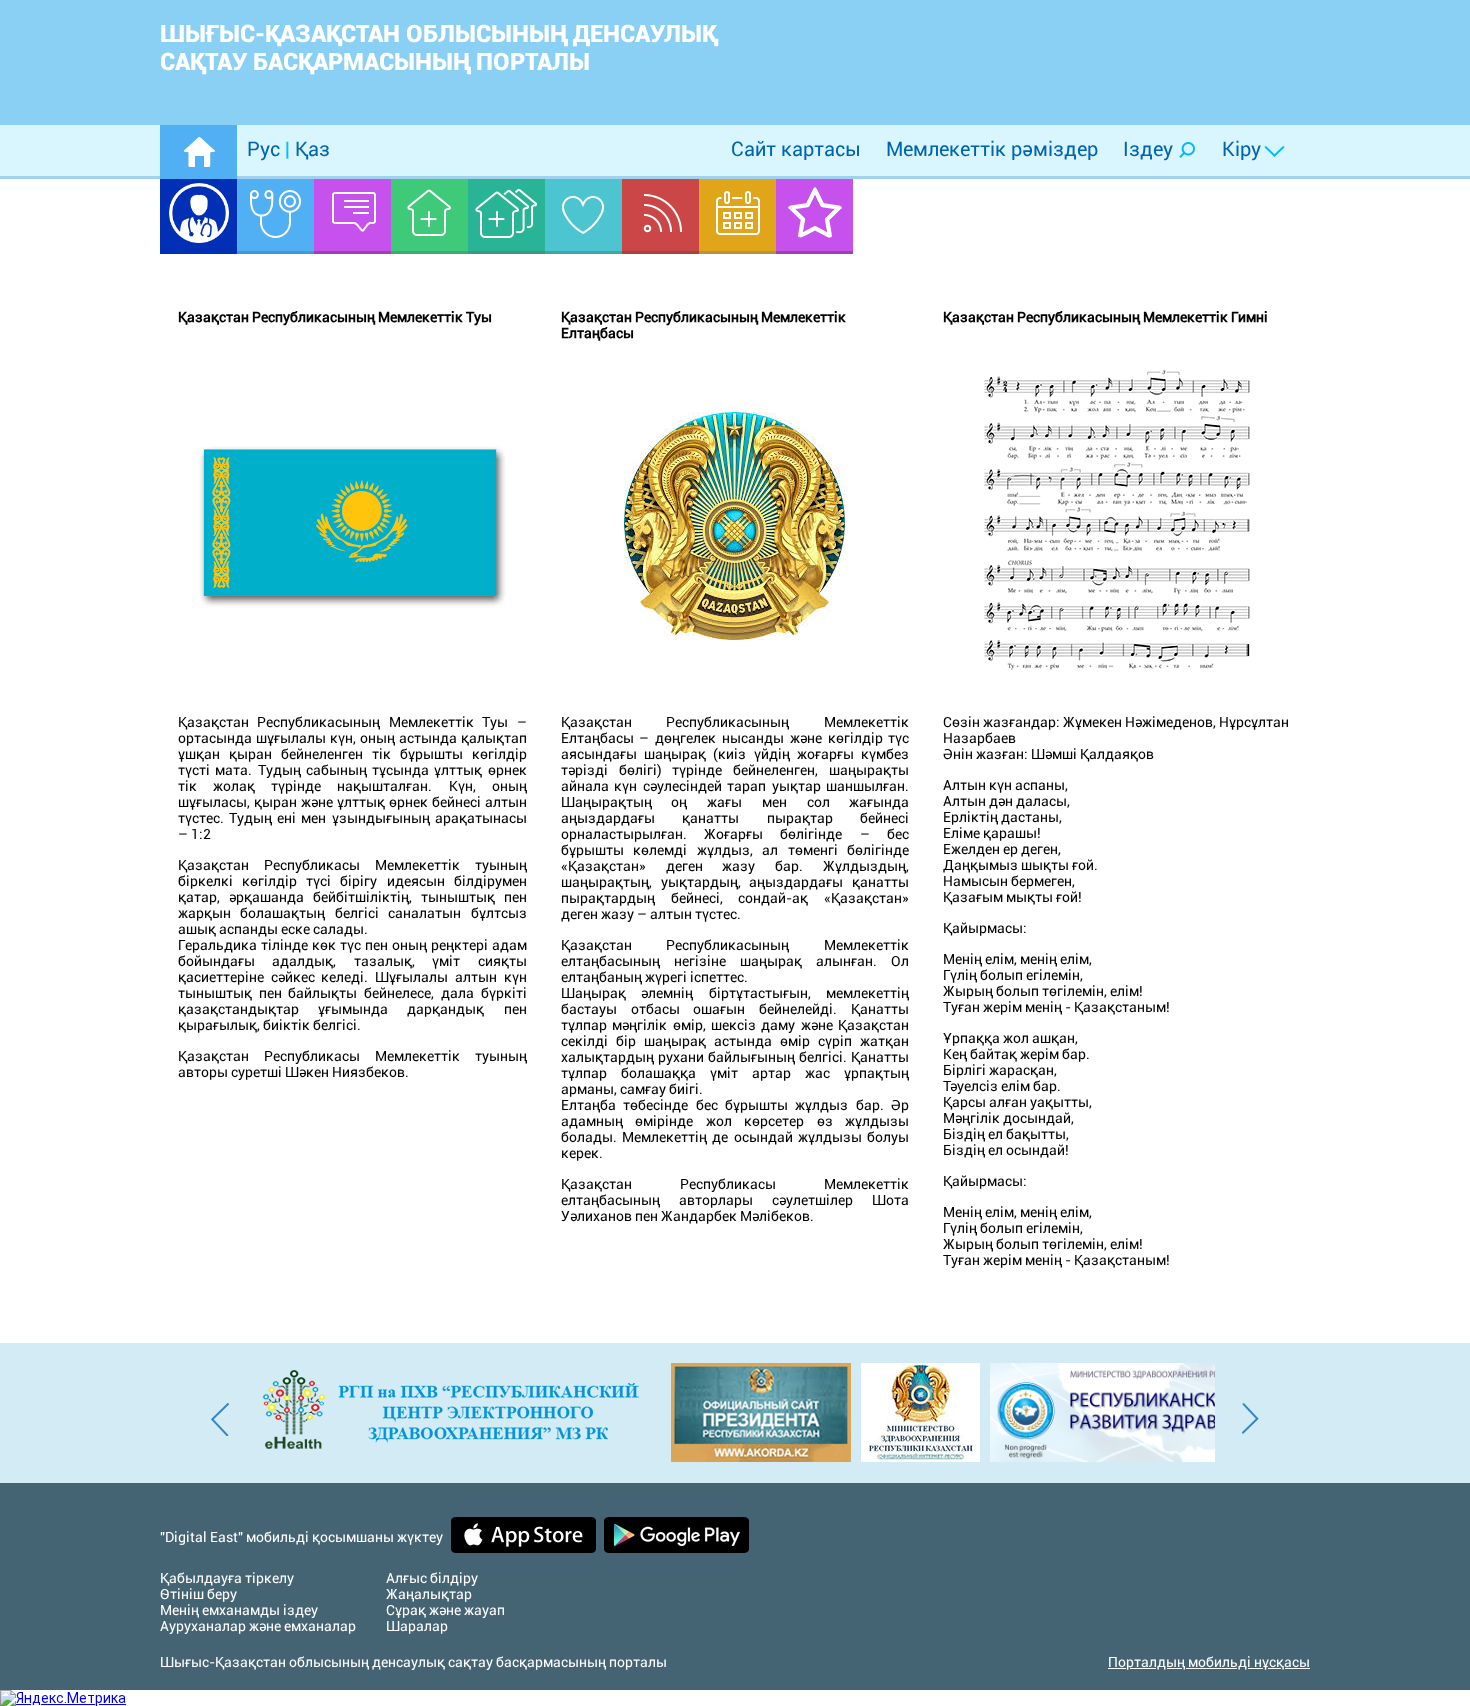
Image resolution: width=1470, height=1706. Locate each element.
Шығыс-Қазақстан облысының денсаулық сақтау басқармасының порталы (438, 48)
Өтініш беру (198, 1594)
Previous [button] (220, 1413)
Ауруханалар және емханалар (258, 1626)
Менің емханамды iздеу (239, 1610)
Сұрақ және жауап (445, 1610)
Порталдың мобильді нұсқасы (1209, 1662)
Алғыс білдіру (432, 1578)
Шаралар (417, 1626)
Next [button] (1250, 1413)
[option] (427, 1412)
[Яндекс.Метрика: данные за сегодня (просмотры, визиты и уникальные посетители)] (63, 1698)
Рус (266, 149)
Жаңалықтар (429, 1594)
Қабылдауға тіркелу (227, 1578)
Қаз (310, 149)
